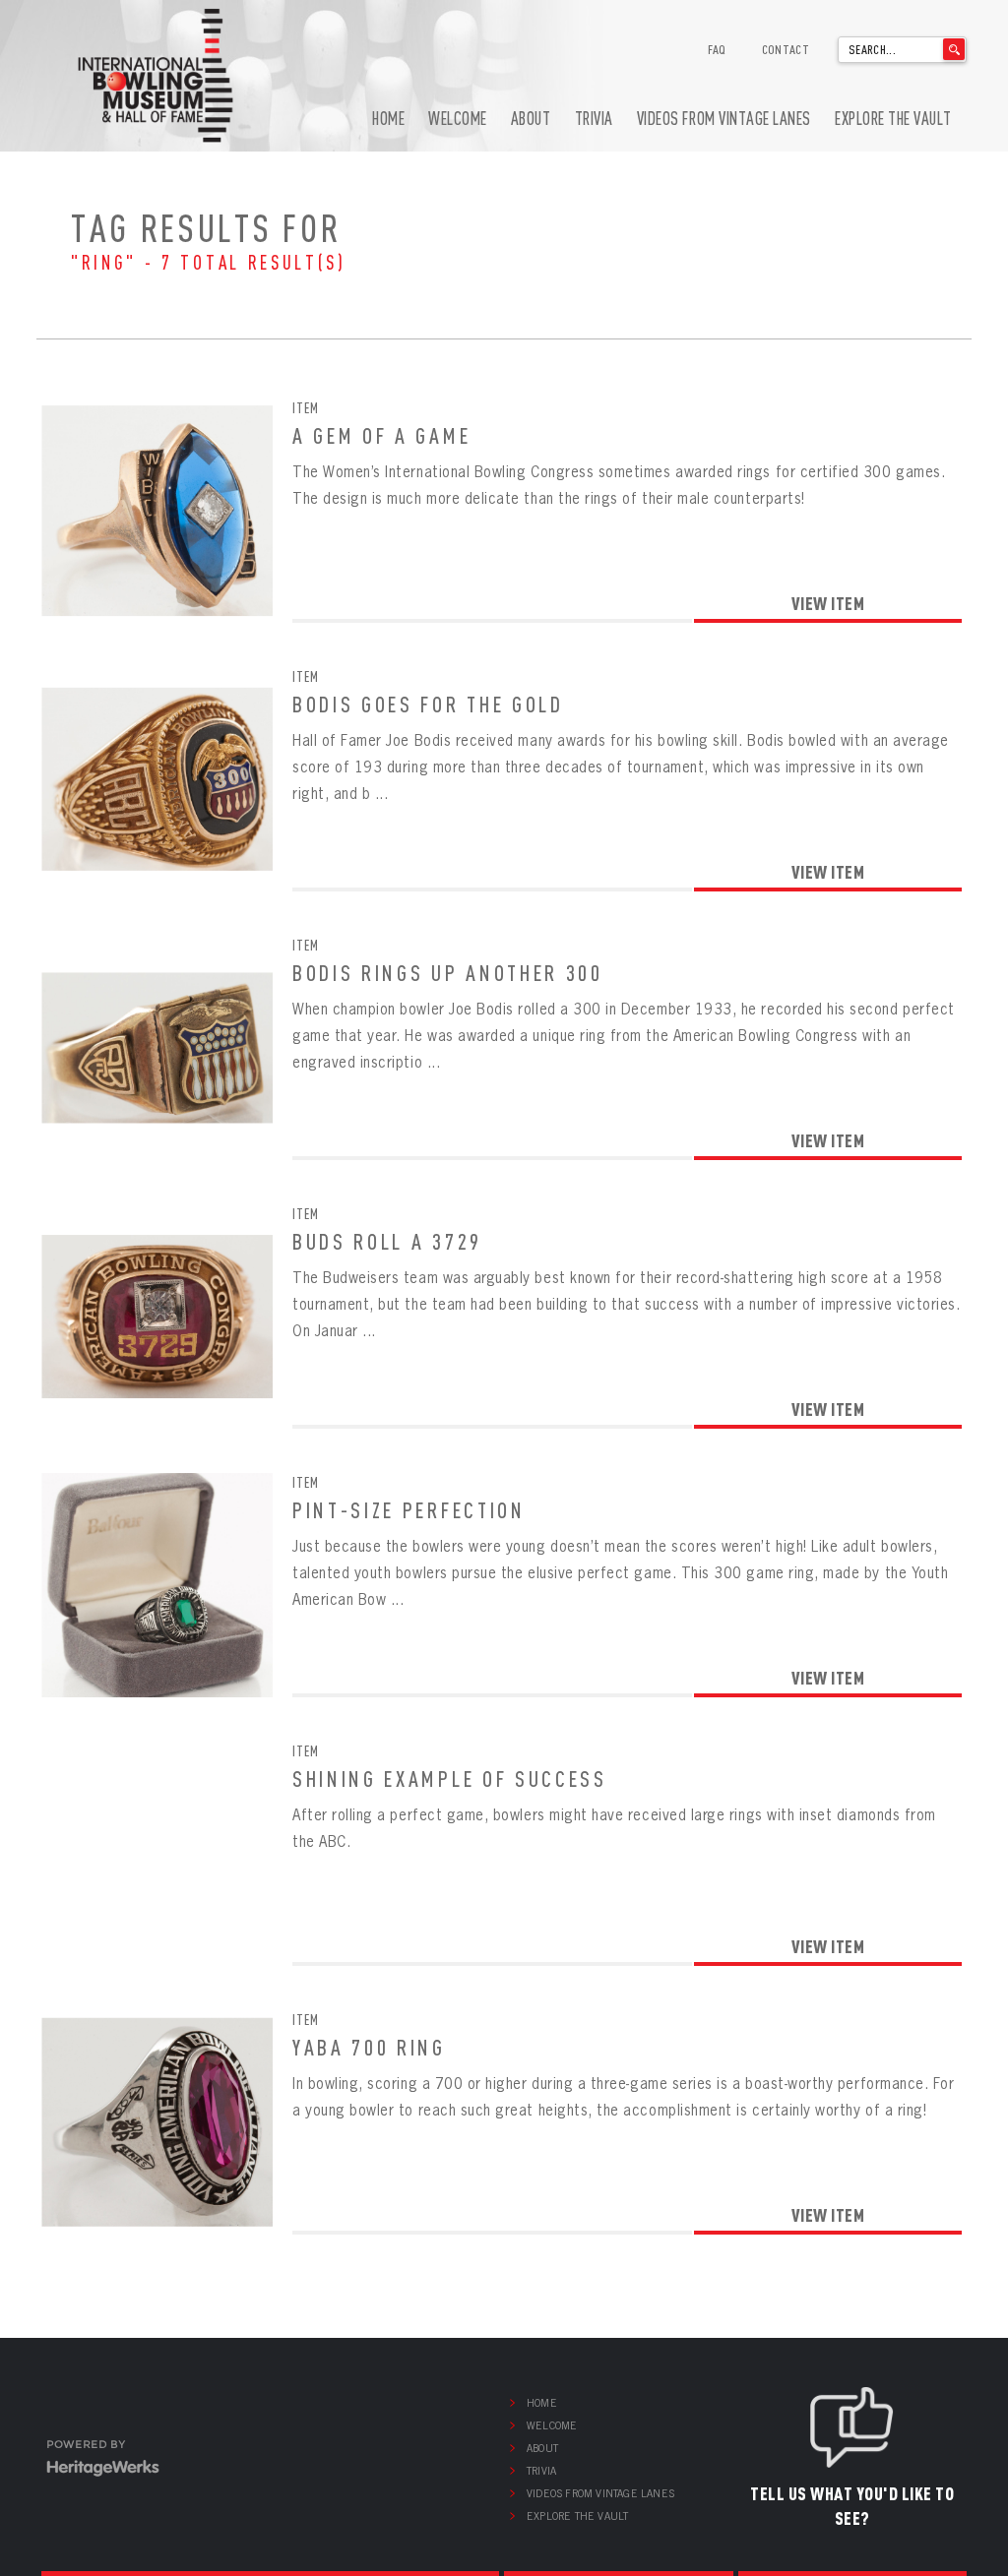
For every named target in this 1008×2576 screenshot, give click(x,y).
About (531, 119)
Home (388, 119)
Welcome (458, 119)
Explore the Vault (893, 119)
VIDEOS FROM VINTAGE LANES (724, 119)
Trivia (594, 119)
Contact (786, 49)
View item (828, 603)
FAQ (717, 49)
